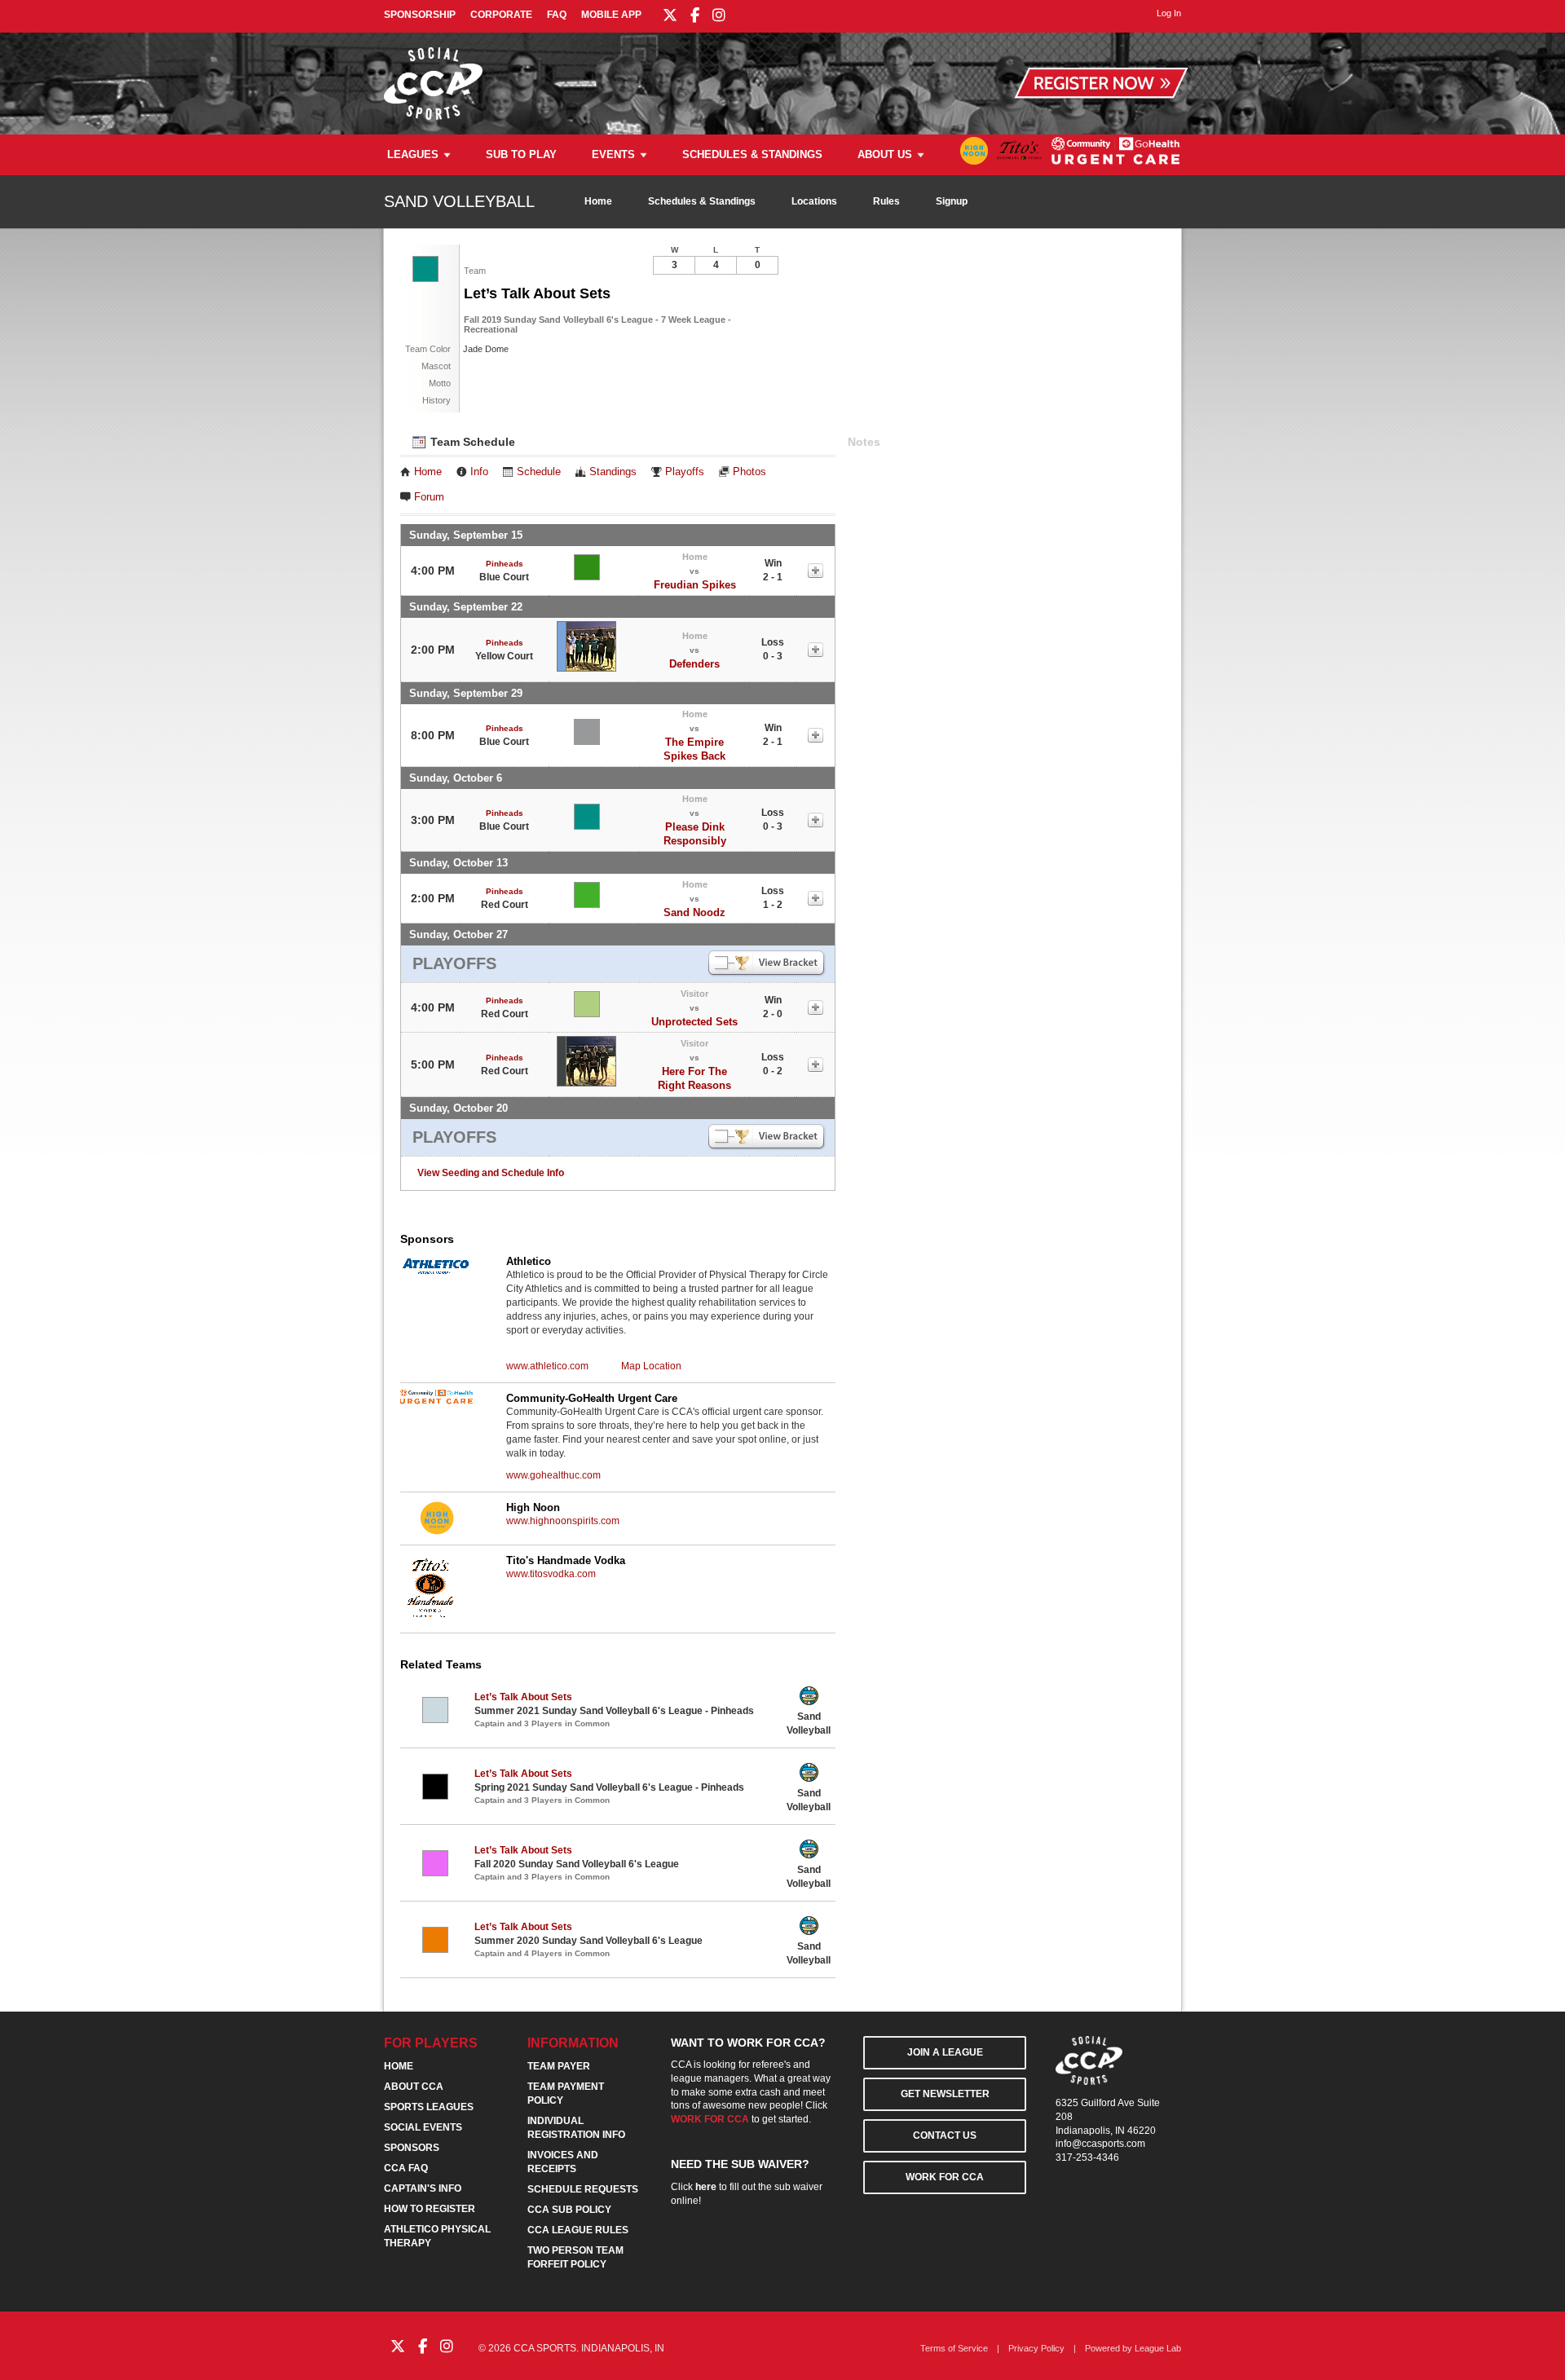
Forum (429, 497)
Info (479, 472)
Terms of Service (954, 2348)
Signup (952, 201)
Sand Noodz (694, 912)
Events (613, 154)
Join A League (945, 2052)
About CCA (414, 2087)
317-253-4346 (1087, 2157)
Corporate (501, 15)
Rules (886, 201)
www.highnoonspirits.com (563, 1521)
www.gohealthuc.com (553, 1475)
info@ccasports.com (1100, 2144)
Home (598, 201)
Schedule (539, 472)
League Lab (1158, 2348)
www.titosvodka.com (551, 1574)
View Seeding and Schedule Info (491, 1173)
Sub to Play (521, 154)
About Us (885, 154)
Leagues (413, 154)
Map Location (651, 1366)
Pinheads (505, 564)
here (706, 2187)
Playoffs (685, 472)
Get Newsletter (945, 2094)
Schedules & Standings (752, 154)
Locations (814, 201)
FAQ (557, 15)
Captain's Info (423, 2188)
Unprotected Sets (694, 1022)
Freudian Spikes (695, 585)
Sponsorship (420, 15)
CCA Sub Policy (569, 2210)
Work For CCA (945, 2177)
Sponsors (412, 2148)
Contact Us (945, 2135)
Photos (749, 472)
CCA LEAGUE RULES (578, 2230)
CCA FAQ (406, 2168)
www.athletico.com (547, 1366)
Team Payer (559, 2066)
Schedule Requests (583, 2189)
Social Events (423, 2127)
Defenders (694, 664)
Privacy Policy (1036, 2348)
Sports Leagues (429, 2107)
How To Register (430, 2209)
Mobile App (611, 15)
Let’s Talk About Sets (523, 1697)
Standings (613, 472)
